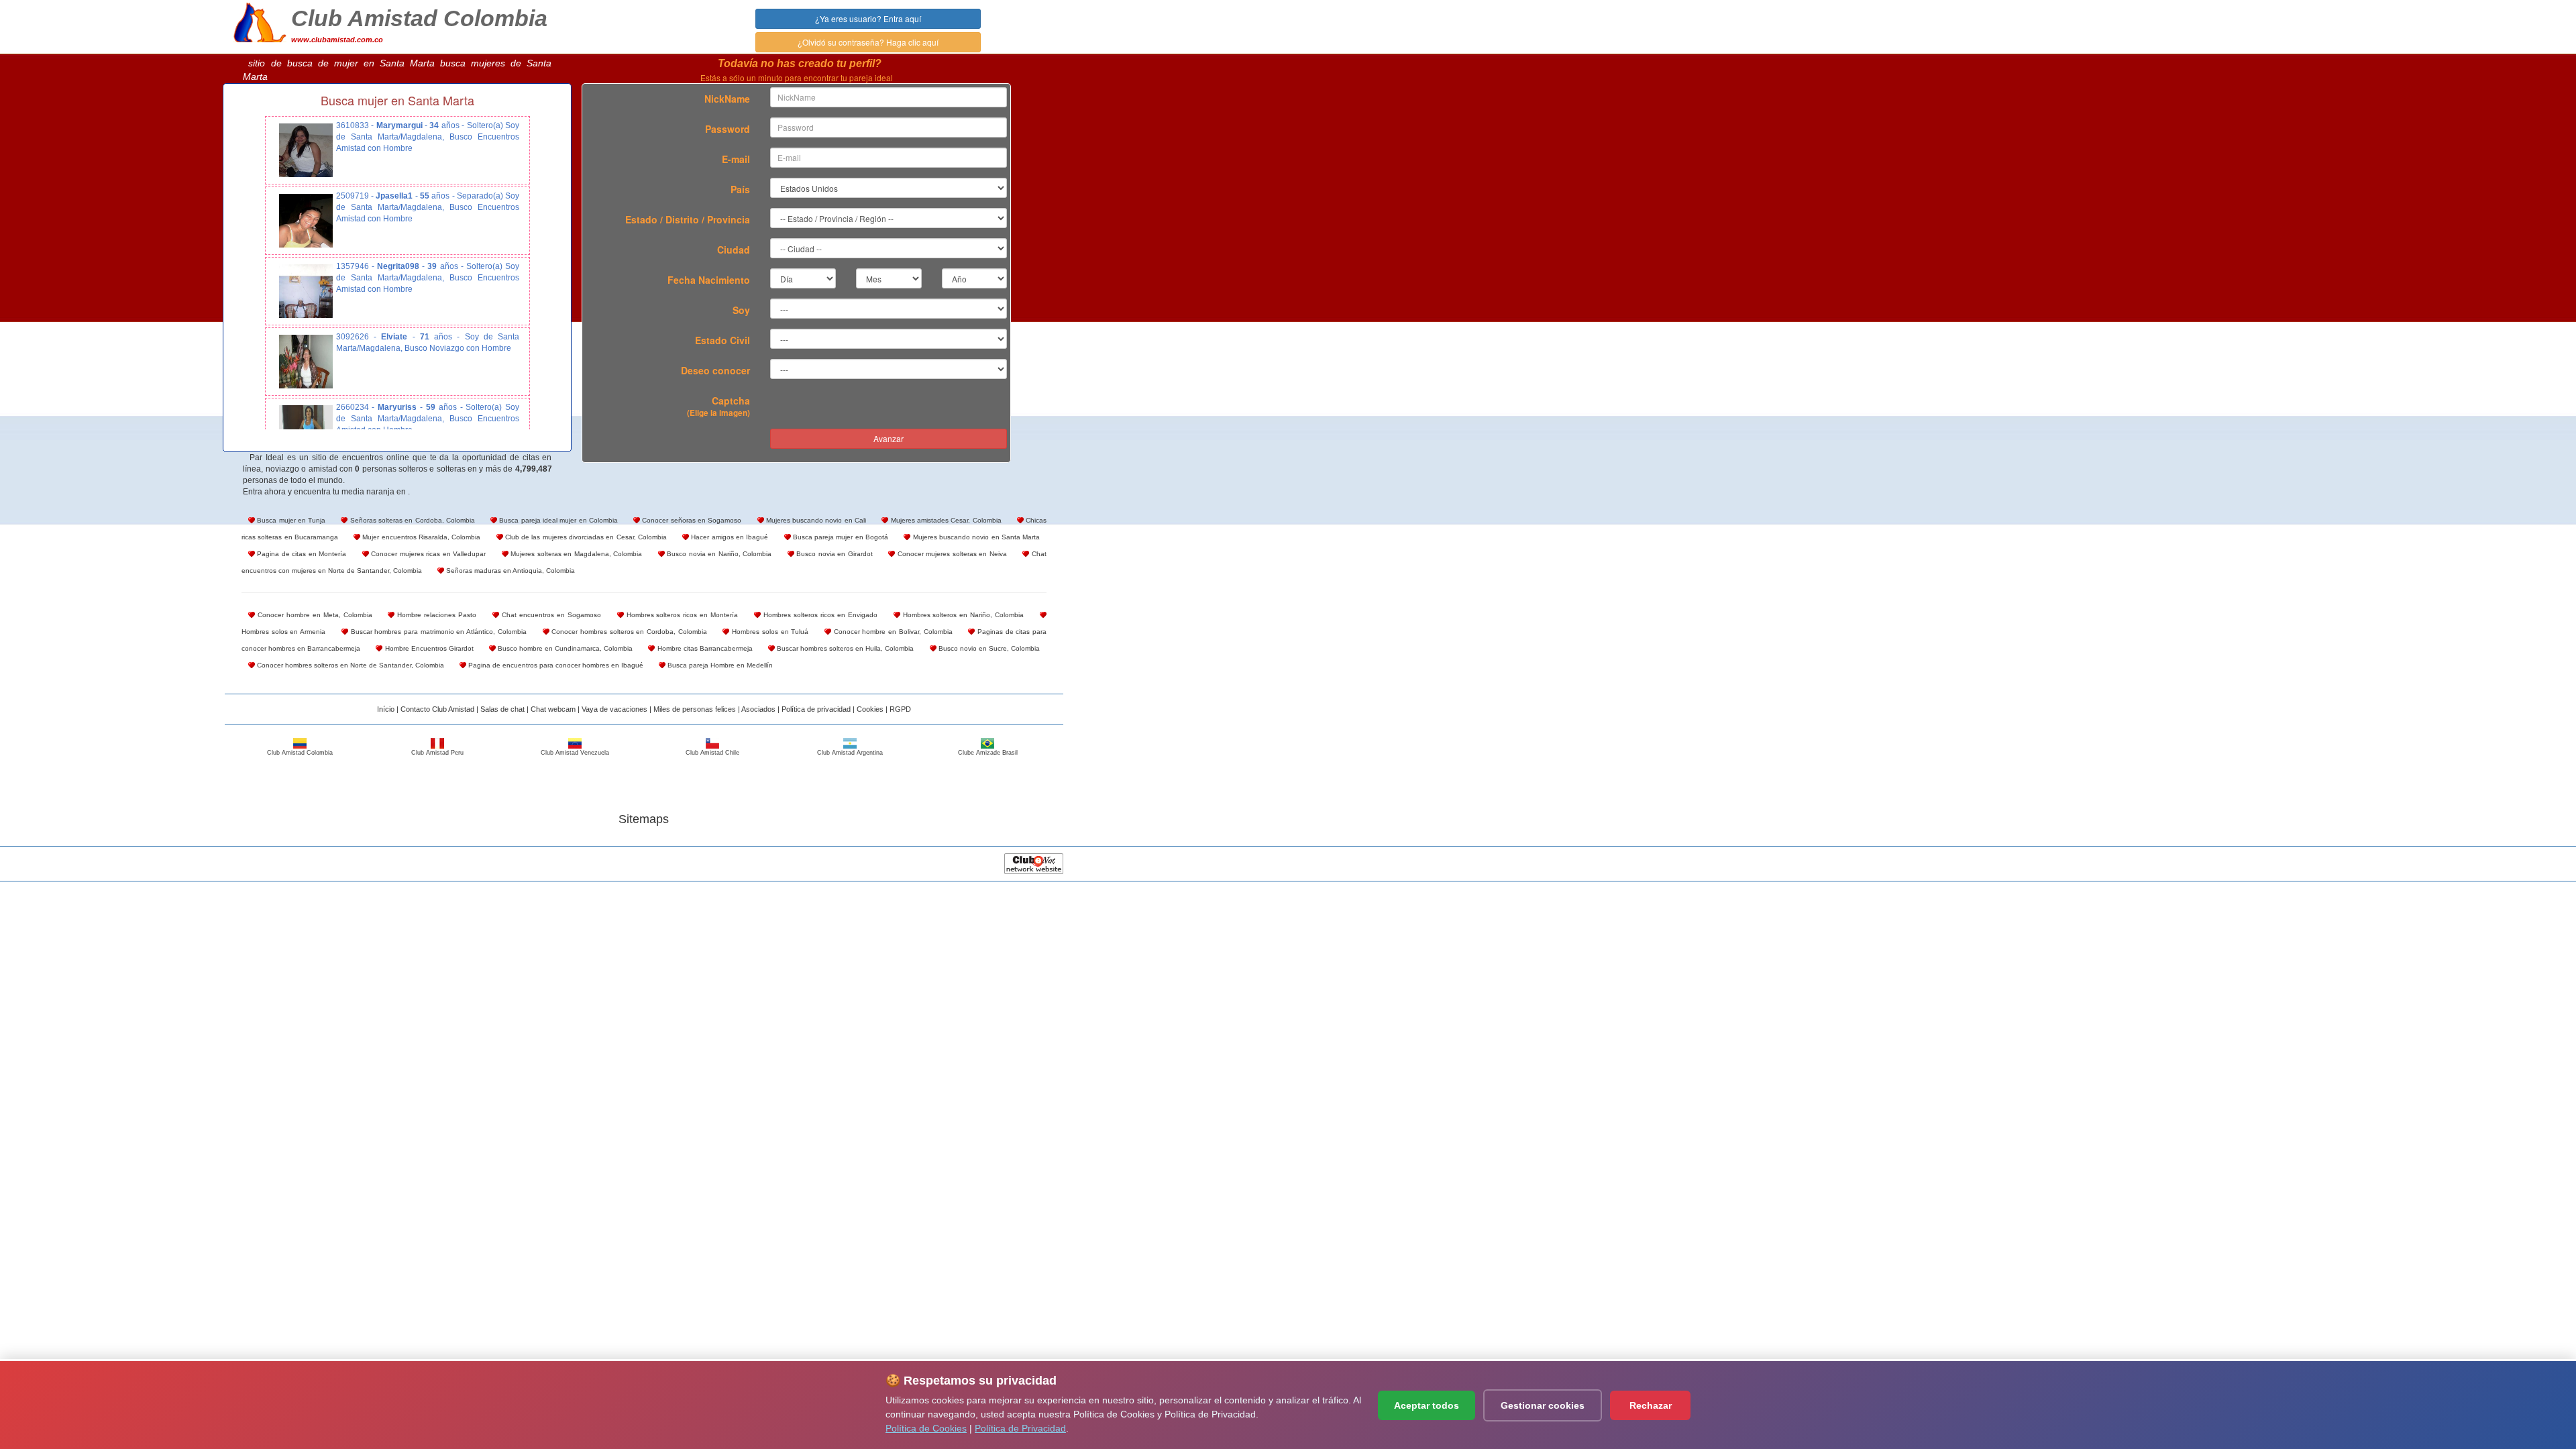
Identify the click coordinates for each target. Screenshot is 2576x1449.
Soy (741, 310)
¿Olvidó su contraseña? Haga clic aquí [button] (868, 42)
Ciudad (734, 250)
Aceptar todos (1427, 1405)
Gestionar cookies (1543, 1405)
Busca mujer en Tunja (290, 520)
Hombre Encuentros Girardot (428, 648)
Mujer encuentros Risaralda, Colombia (420, 537)
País (740, 189)
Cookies (870, 709)
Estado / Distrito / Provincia (688, 219)
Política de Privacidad (1020, 1428)
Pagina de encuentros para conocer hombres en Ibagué (555, 665)
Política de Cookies (926, 1428)
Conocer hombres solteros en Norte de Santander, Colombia (350, 665)
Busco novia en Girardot (834, 554)
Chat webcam (553, 709)
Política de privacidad (816, 709)
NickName (727, 99)
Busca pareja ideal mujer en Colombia (557, 520)
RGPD (900, 709)
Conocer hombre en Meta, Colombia (314, 615)
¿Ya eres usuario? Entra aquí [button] (868, 18)
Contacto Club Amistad (437, 709)
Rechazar (1651, 1405)
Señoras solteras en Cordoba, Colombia (411, 520)
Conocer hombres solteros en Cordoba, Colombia (628, 632)
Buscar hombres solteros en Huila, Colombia (845, 648)
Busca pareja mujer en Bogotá (840, 537)
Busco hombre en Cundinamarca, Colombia (565, 648)
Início (386, 709)
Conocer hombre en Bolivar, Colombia (892, 632)
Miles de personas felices (695, 709)
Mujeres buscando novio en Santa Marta (975, 537)
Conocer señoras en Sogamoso (691, 520)
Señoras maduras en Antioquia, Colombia (509, 571)
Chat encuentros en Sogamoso (550, 615)
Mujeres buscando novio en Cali (815, 520)
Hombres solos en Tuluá (769, 632)
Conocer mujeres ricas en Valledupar (428, 554)
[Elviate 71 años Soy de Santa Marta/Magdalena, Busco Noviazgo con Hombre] (306, 362)
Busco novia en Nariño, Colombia (718, 554)
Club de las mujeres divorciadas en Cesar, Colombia (585, 537)
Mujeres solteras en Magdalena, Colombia (576, 554)
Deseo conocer (715, 370)
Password (728, 129)
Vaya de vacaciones (614, 709)
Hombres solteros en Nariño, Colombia (962, 615)
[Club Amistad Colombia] (260, 21)
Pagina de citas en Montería (301, 554)
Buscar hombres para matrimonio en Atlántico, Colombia (437, 632)
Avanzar (889, 438)
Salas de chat (502, 709)
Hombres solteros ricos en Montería (681, 615)
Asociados (758, 709)
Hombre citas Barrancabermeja (703, 648)
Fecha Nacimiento (709, 280)
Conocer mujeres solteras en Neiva (951, 554)
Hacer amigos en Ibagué (729, 537)
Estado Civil (722, 340)
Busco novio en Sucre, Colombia (988, 648)
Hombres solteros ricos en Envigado (819, 615)
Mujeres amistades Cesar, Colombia (945, 520)
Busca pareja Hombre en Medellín (719, 665)
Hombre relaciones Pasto (435, 615)
